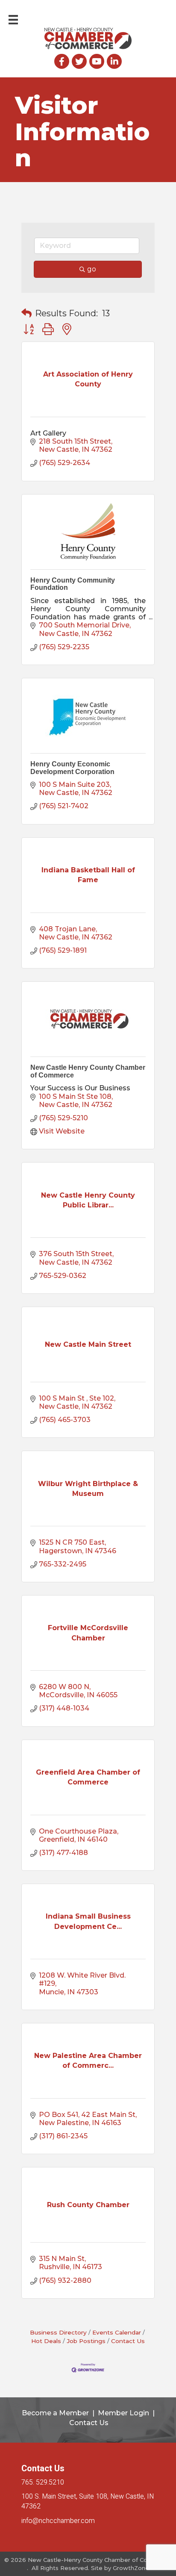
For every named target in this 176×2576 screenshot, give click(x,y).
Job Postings (86, 2341)
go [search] (92, 269)
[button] (26, 313)
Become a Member (55, 2413)
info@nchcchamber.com (58, 2521)
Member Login (123, 2413)
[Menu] (13, 20)
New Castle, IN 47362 (88, 2501)
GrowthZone (131, 2568)
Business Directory (58, 2332)
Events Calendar (117, 2332)
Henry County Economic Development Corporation (72, 768)
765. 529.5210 (43, 2482)
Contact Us (128, 2341)
